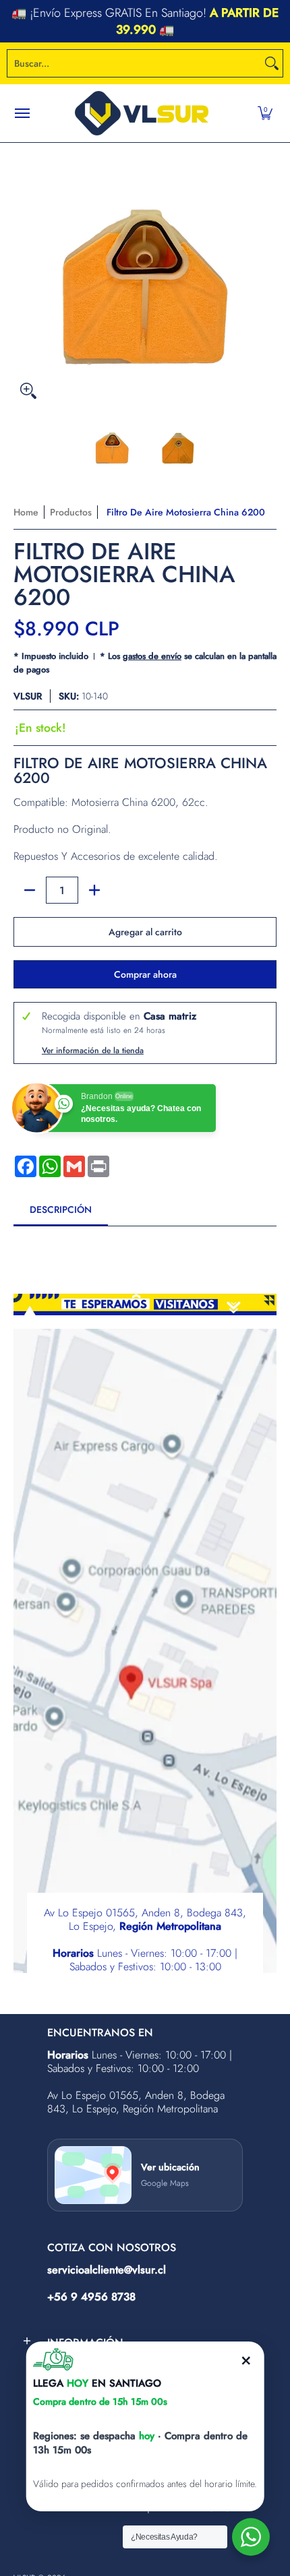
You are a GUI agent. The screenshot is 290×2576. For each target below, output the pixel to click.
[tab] (61, 1214)
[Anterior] (23, 274)
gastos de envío (152, 656)
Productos (71, 512)
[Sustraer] (30, 890)
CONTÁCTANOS (235, 21)
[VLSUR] (142, 113)
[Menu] (22, 113)
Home (26, 512)
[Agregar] (94, 890)
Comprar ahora (145, 974)
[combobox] (134, 63)
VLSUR (28, 696)
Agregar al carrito (145, 932)
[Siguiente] (267, 274)
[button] (265, 113)
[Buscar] (272, 63)
